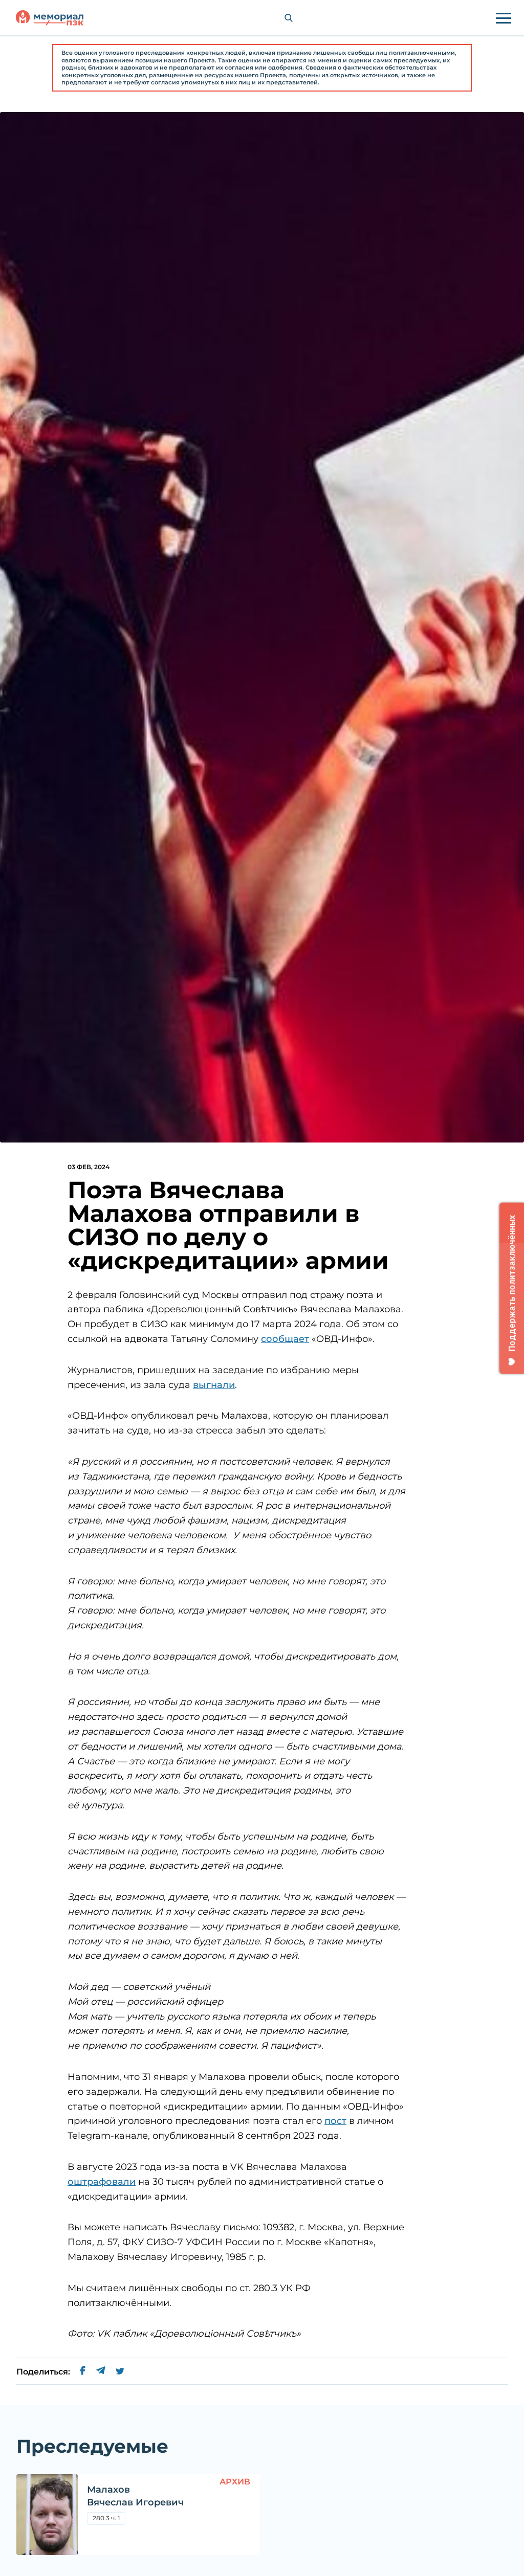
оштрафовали (102, 2182)
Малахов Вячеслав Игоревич (135, 2496)
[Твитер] (120, 2372)
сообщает (285, 1339)
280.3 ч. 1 (106, 2518)
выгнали (214, 1385)
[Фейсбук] (83, 2372)
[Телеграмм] (101, 2372)
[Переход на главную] (50, 18)
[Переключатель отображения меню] (504, 18)
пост (335, 2121)
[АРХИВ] (47, 2515)
